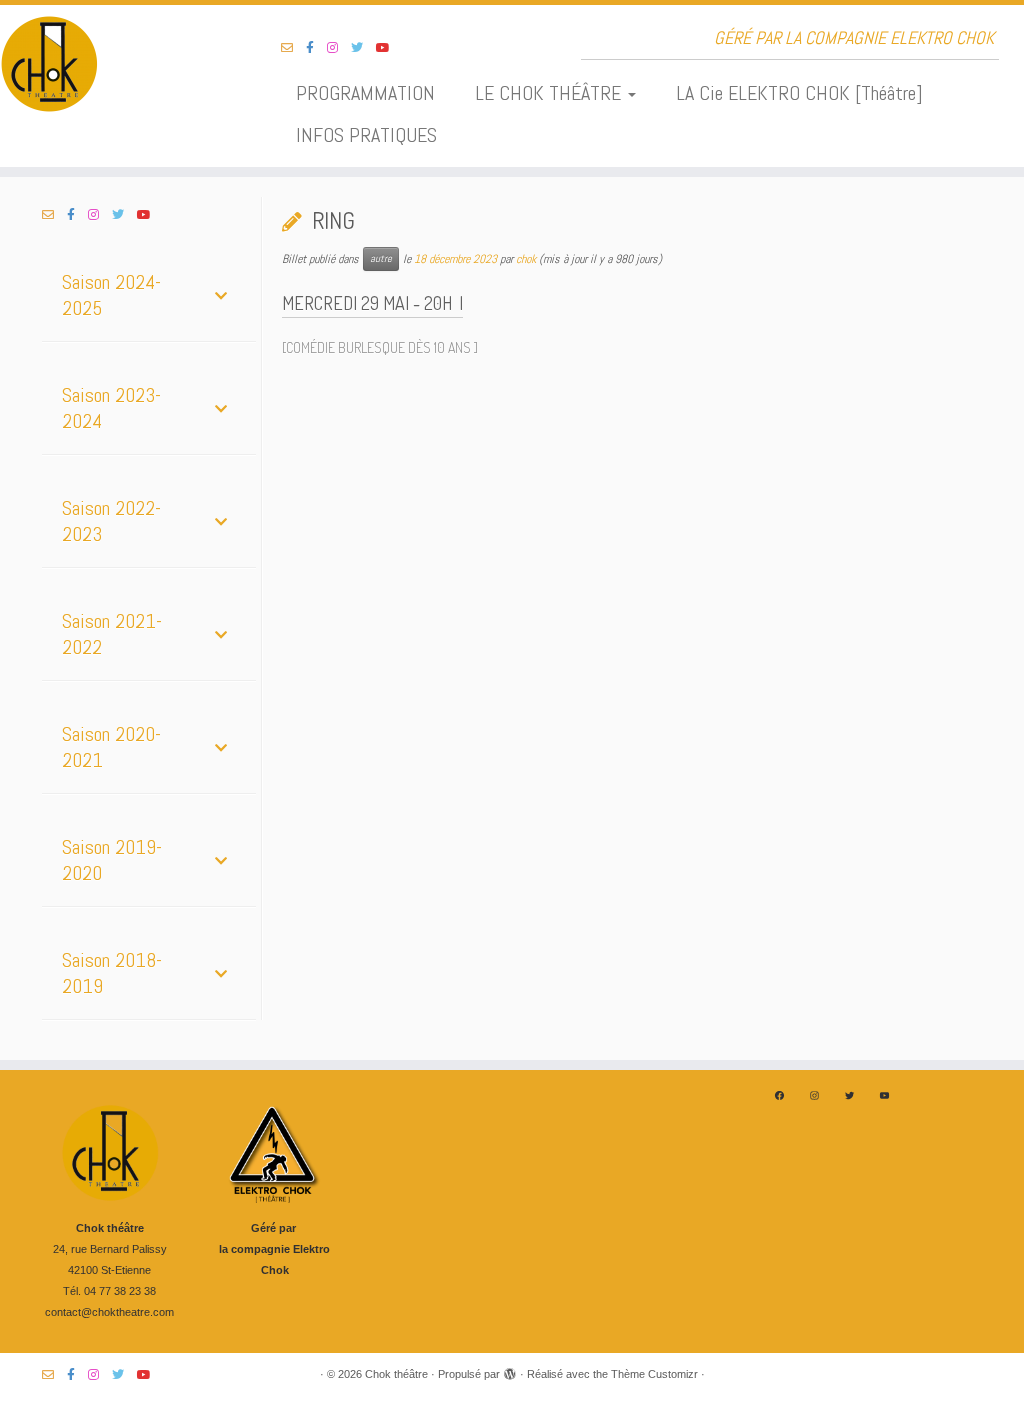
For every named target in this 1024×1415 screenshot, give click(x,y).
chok (526, 259)
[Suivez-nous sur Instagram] (339, 48)
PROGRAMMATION (365, 93)
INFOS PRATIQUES (366, 135)
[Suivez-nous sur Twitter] (363, 48)
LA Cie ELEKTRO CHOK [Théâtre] (799, 93)
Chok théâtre (396, 1374)
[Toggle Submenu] (221, 295)
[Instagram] (814, 1095)
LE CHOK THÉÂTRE (550, 93)
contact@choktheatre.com (109, 1312)
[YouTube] (884, 1095)
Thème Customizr (654, 1374)
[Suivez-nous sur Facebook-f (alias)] (316, 48)
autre (381, 258)
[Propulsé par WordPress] (510, 1371)
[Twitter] (849, 1095)
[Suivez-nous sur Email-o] (293, 48)
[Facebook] (779, 1095)
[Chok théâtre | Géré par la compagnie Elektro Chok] (120, 65)
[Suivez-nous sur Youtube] (389, 48)
